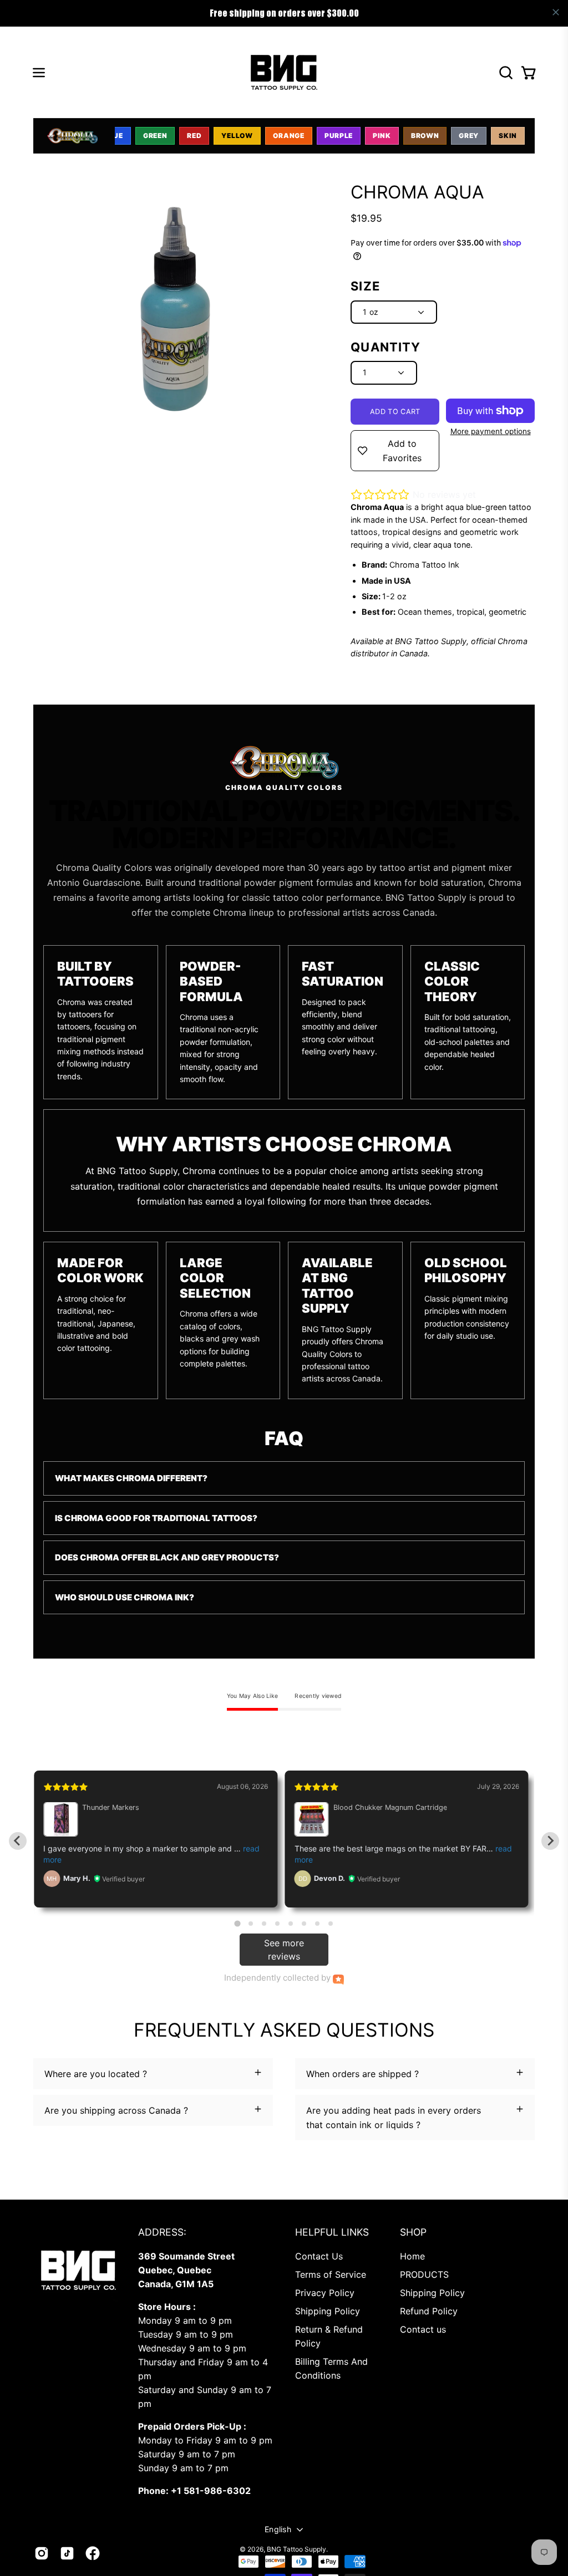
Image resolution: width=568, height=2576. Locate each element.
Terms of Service (331, 2274)
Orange (289, 136)
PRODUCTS (424, 2274)
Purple (339, 136)
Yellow (237, 136)
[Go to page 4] (277, 1924)
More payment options (491, 431)
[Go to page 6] (304, 1924)
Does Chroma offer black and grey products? (167, 1557)
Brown (425, 136)
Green (155, 136)
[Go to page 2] (251, 1924)
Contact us (423, 2329)
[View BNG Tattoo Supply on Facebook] (93, 2553)
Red (194, 136)
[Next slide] (550, 1841)
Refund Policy (429, 2311)
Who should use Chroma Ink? (125, 1597)
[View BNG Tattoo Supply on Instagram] (42, 2553)
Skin (508, 136)
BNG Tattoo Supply (296, 2549)
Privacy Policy (325, 2293)
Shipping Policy (328, 2311)
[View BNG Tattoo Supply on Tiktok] (67, 2553)
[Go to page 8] (331, 1924)
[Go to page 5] (291, 1924)
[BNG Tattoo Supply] (284, 72)
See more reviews (284, 1950)
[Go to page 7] (317, 1924)
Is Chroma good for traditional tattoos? (156, 1518)
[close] (556, 12)
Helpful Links (332, 2232)
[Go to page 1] (237, 1923)
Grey (469, 136)
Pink (382, 136)
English (278, 2529)
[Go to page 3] (264, 1924)
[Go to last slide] (18, 1841)
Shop (413, 2232)
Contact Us (319, 2256)
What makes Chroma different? (131, 1478)
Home (412, 2256)
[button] (505, 73)
